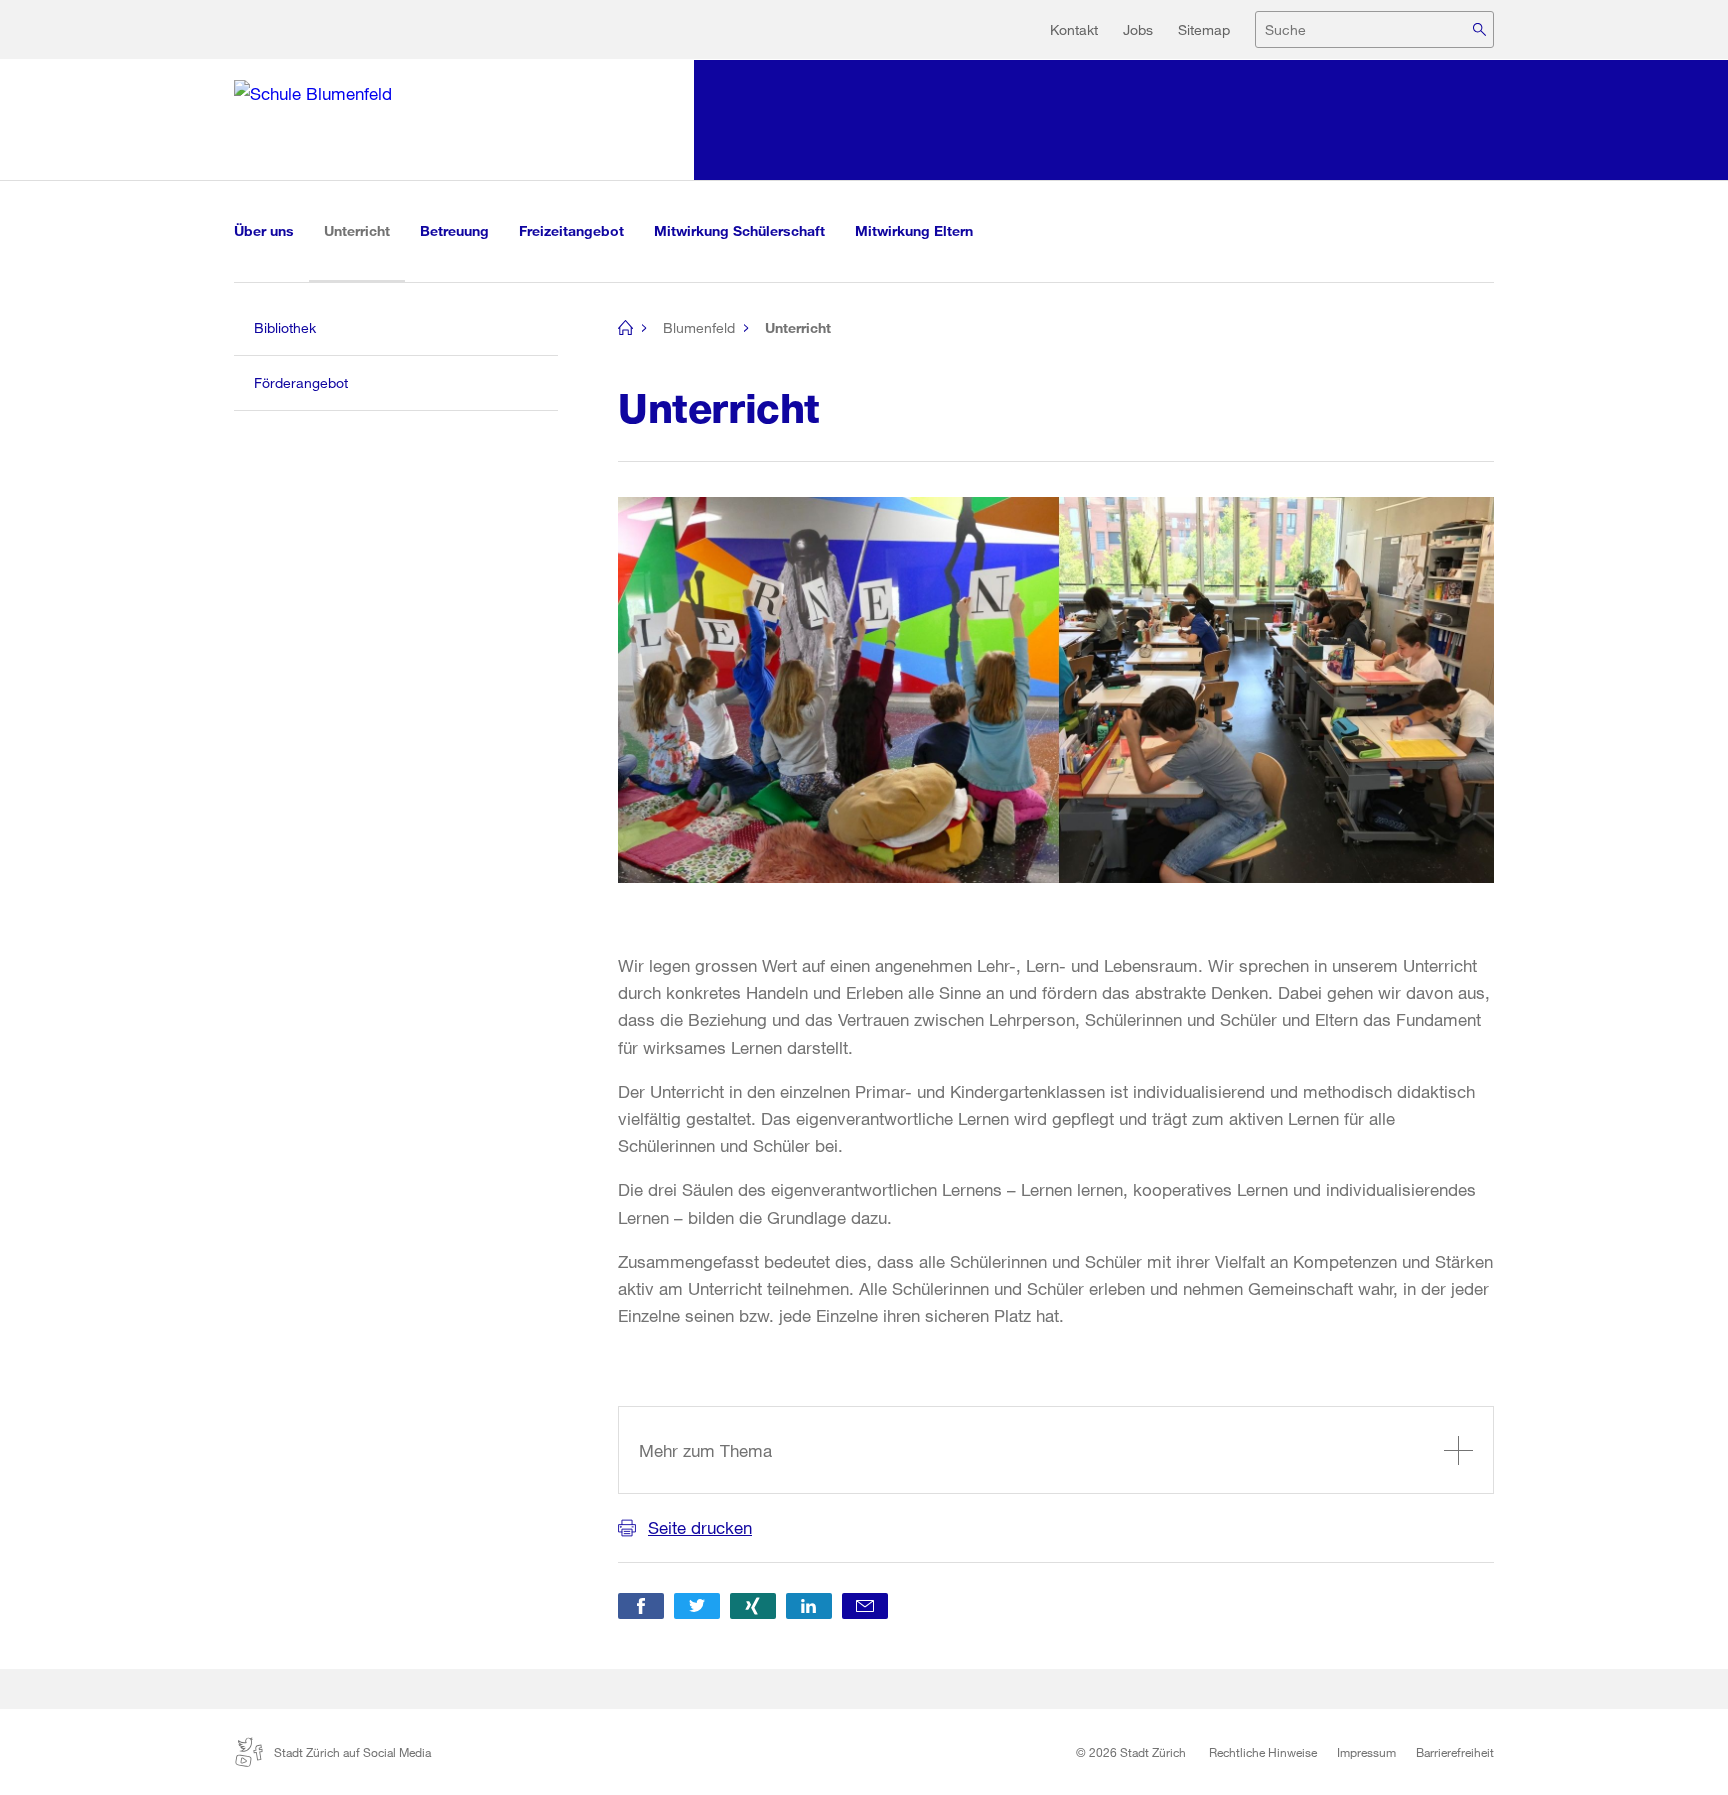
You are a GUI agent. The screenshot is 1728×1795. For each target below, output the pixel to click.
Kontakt (1074, 29)
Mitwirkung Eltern (914, 230)
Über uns (264, 230)
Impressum (1366, 1752)
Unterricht (364, 230)
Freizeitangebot (571, 230)
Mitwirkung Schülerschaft (739, 230)
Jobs (1138, 29)
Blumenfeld (699, 327)
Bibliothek (285, 327)
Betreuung (454, 230)
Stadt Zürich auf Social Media (352, 1752)
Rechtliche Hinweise (1263, 1752)
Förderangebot (301, 382)
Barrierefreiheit (1455, 1752)
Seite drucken (700, 1527)
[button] (641, 1606)
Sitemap (1204, 29)
